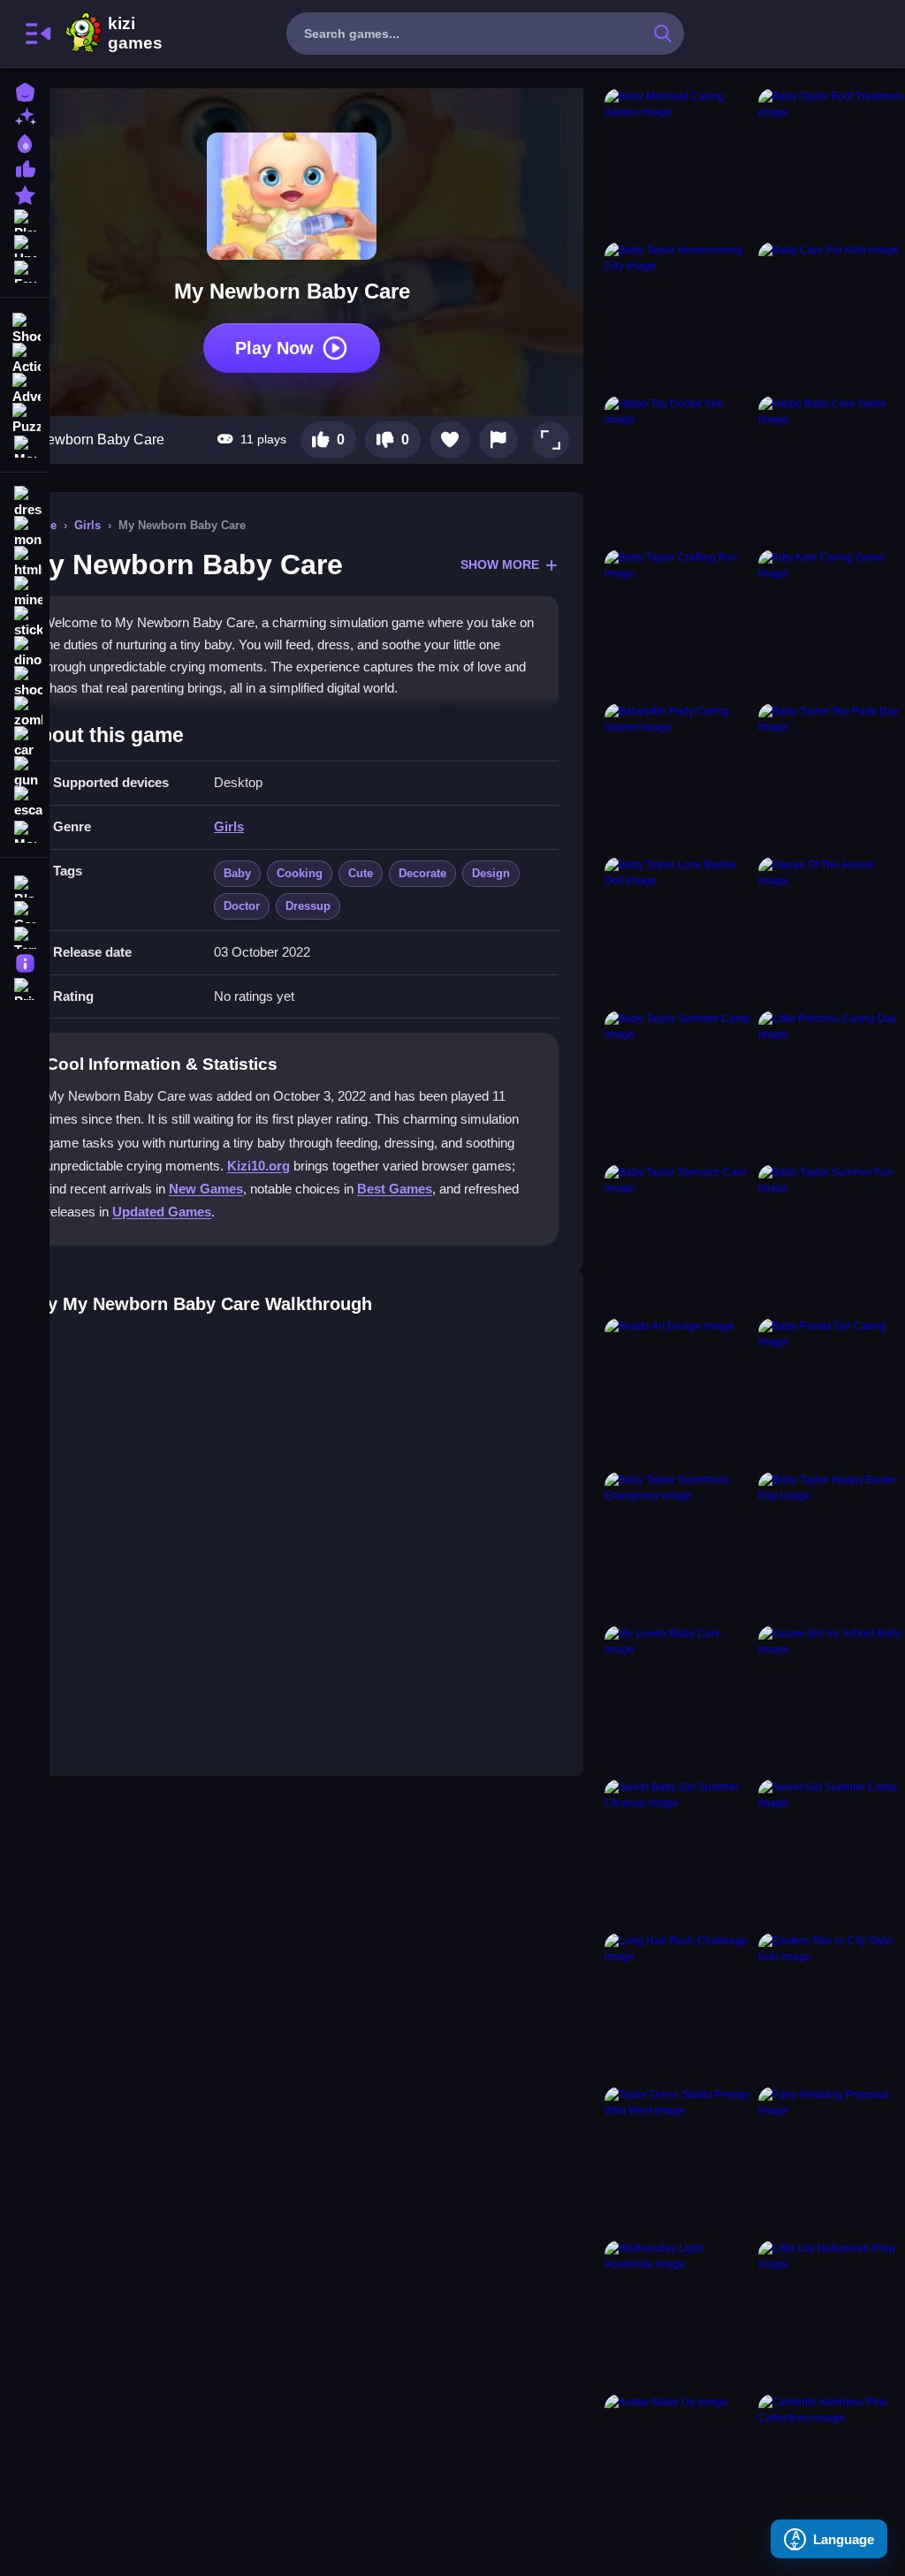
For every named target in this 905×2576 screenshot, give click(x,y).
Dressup (308, 906)
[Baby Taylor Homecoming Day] (678, 315)
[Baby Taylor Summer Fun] (832, 1238)
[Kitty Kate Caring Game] (832, 623)
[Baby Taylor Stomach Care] (678, 1238)
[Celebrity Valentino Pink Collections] (832, 2467)
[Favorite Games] (25, 270)
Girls (87, 525)
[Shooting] (25, 327)
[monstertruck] (25, 532)
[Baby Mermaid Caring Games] (678, 162)
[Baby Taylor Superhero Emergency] (678, 1545)
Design (491, 873)
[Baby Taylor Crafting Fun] (678, 623)
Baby (237, 873)
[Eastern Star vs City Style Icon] (832, 2006)
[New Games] (25, 116)
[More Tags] (25, 830)
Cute (361, 873)
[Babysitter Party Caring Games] (678, 777)
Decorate (422, 873)
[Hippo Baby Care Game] (832, 469)
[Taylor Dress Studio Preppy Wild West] (678, 2160)
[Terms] (25, 936)
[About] (25, 962)
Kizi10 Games (135, 34)
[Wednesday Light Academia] (678, 2314)
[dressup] (25, 502)
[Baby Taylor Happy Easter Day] (832, 1545)
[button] (551, 440)
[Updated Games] (25, 244)
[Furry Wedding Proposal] (832, 2160)
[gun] (25, 772)
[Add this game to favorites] (450, 440)
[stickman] (25, 622)
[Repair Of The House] (832, 930)
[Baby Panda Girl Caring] (832, 1391)
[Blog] (25, 885)
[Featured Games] (25, 193)
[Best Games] (25, 142)
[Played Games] (25, 219)
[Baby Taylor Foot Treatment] (832, 162)
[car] (25, 742)
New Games (206, 1189)
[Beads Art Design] (678, 1391)
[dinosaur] (25, 652)
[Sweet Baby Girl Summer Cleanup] (678, 1852)
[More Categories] (25, 445)
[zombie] (25, 712)
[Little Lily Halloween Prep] (832, 2314)
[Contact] (25, 910)
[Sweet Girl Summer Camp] (832, 1852)
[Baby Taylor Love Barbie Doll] (678, 930)
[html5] (25, 562)
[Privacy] (25, 987)
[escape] (25, 802)
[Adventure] (25, 387)
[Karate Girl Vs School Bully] (832, 1699)
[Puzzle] (25, 417)
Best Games (395, 1189)
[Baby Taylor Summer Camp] (678, 1084)
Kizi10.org (259, 1166)
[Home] (25, 91)
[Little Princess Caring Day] (832, 1084)
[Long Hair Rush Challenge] (678, 2006)
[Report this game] (498, 440)
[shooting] (25, 682)
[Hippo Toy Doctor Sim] (678, 469)
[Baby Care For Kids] (832, 315)
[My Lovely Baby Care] (678, 1699)
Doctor (242, 906)
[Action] (25, 357)
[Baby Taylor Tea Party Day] (832, 777)
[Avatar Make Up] (678, 2467)
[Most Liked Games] (25, 167)
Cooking (300, 873)
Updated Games (162, 1212)
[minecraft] (25, 592)
